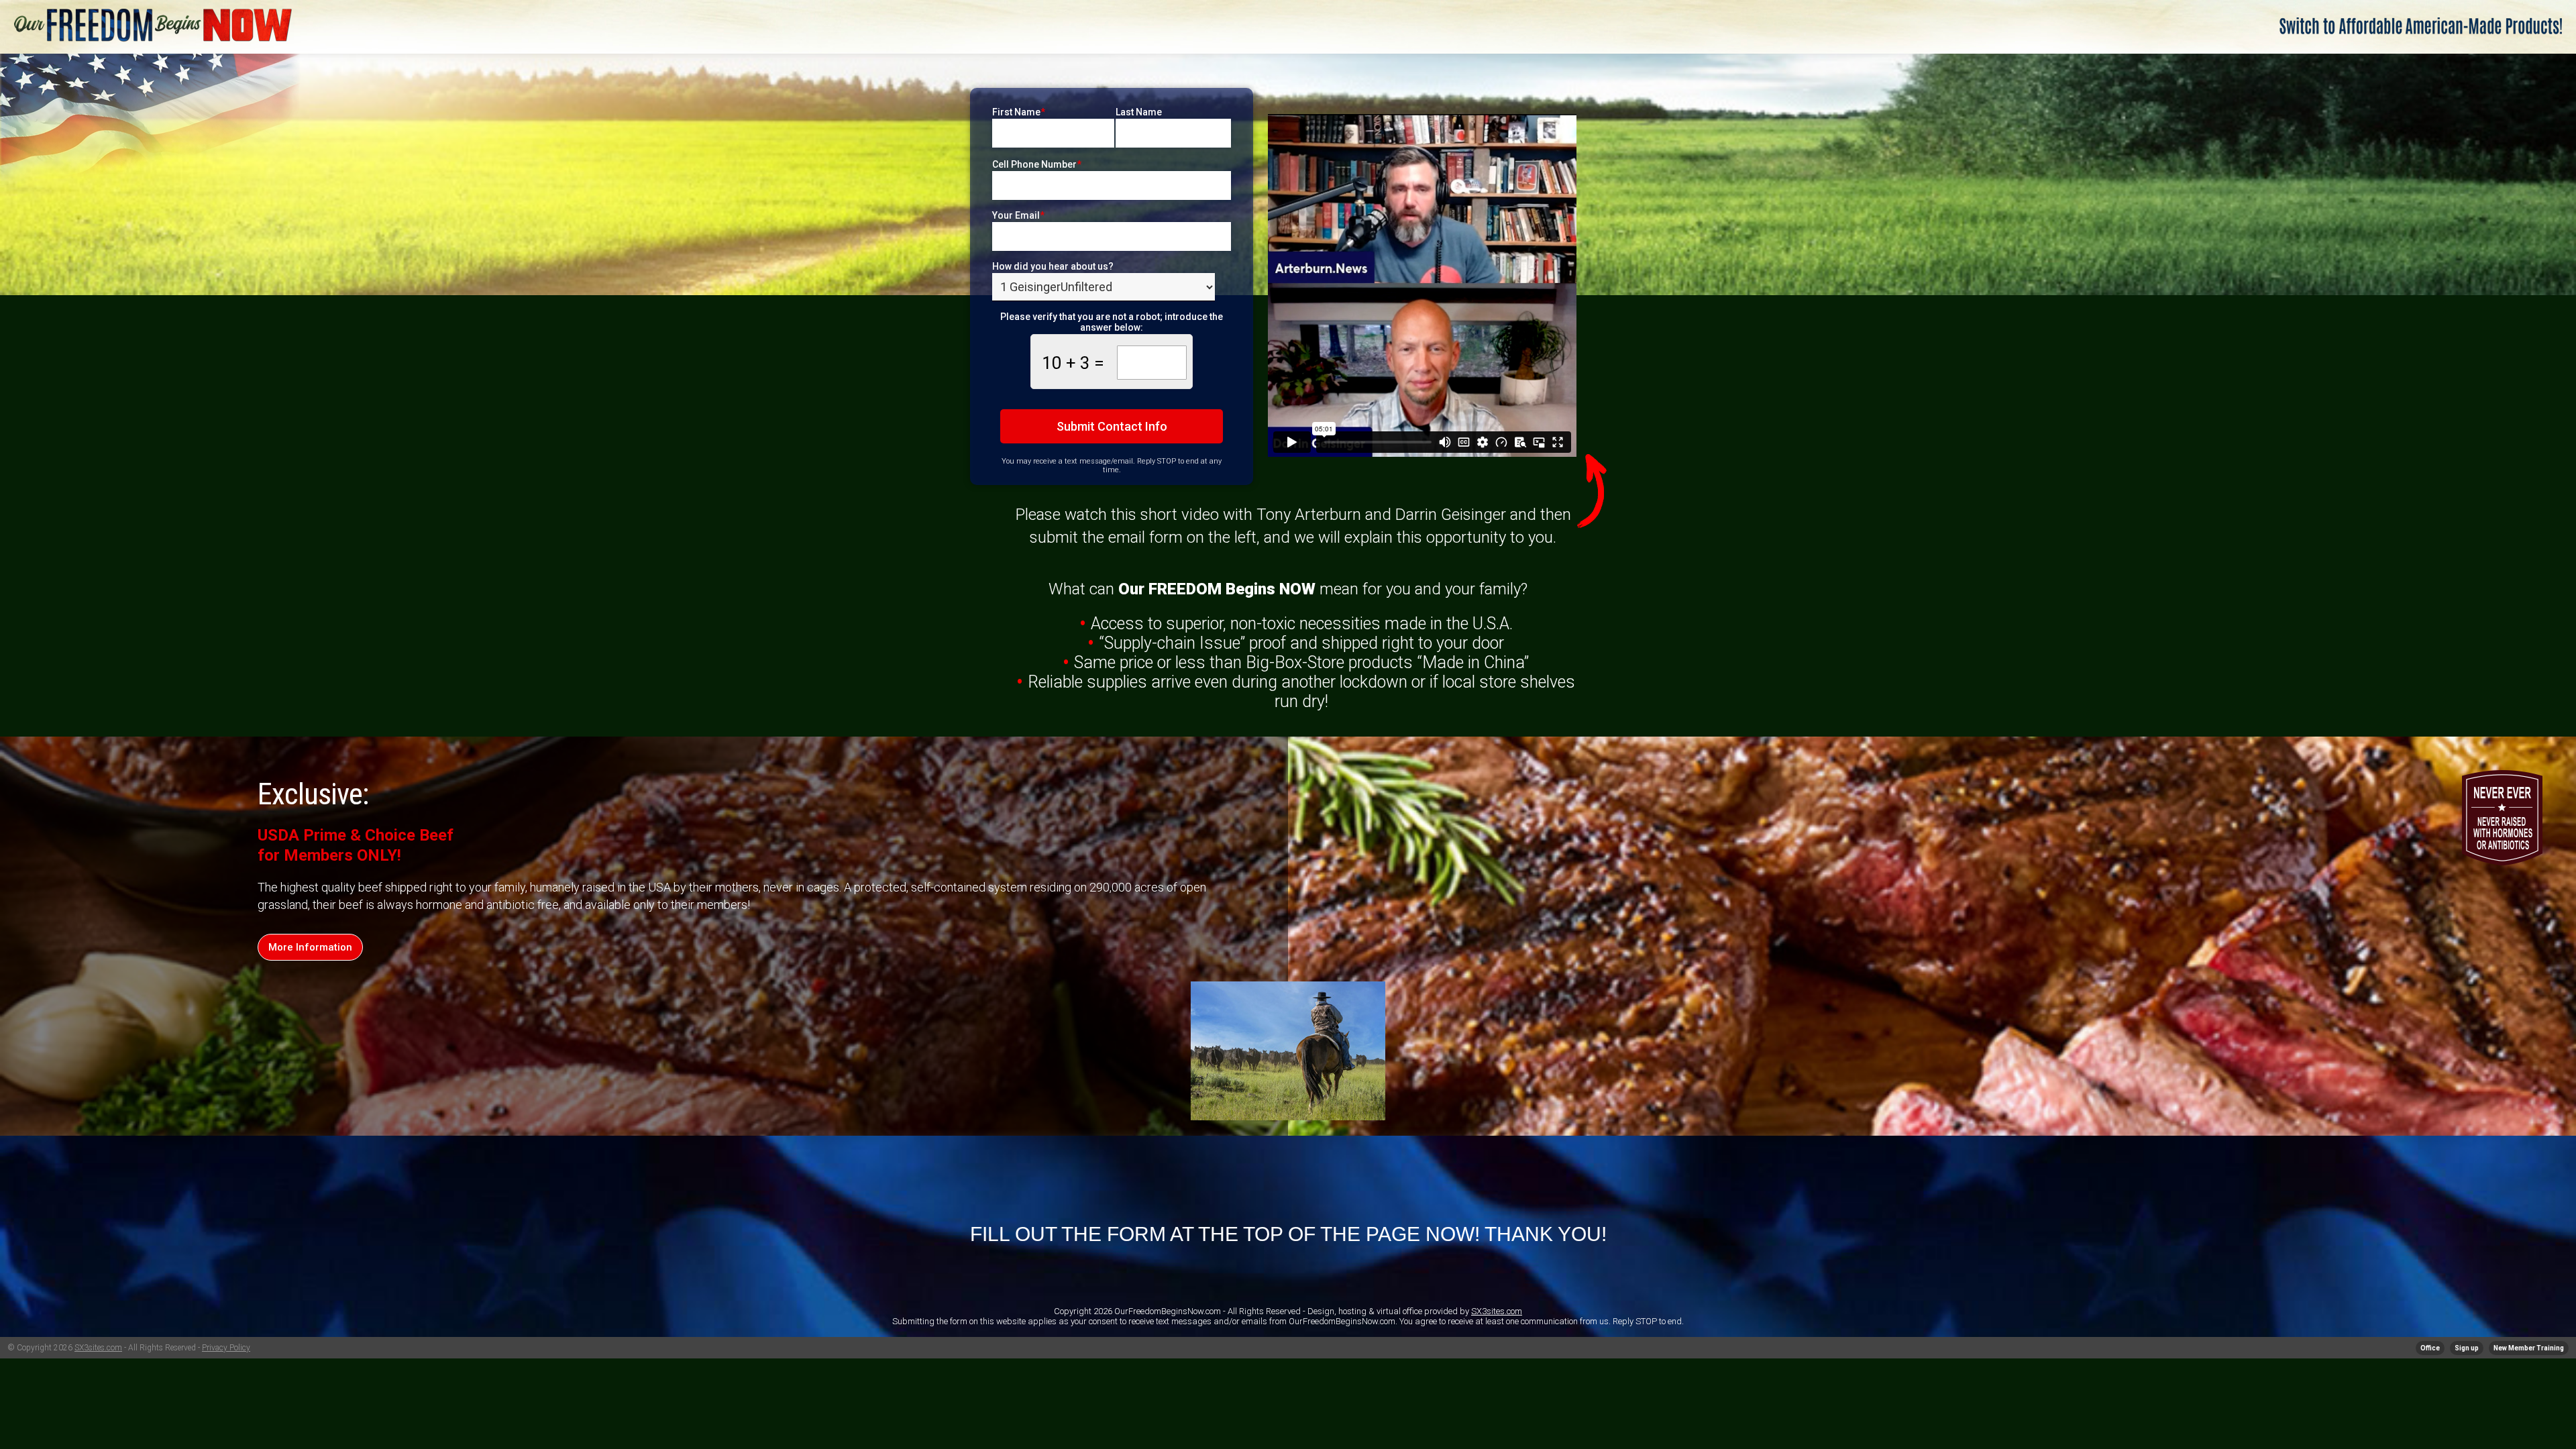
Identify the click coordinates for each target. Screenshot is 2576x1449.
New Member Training (2529, 1348)
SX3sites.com (1497, 1311)
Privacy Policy (226, 1348)
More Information (310, 947)
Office (2430, 1348)
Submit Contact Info (1112, 426)
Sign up (2467, 1348)
